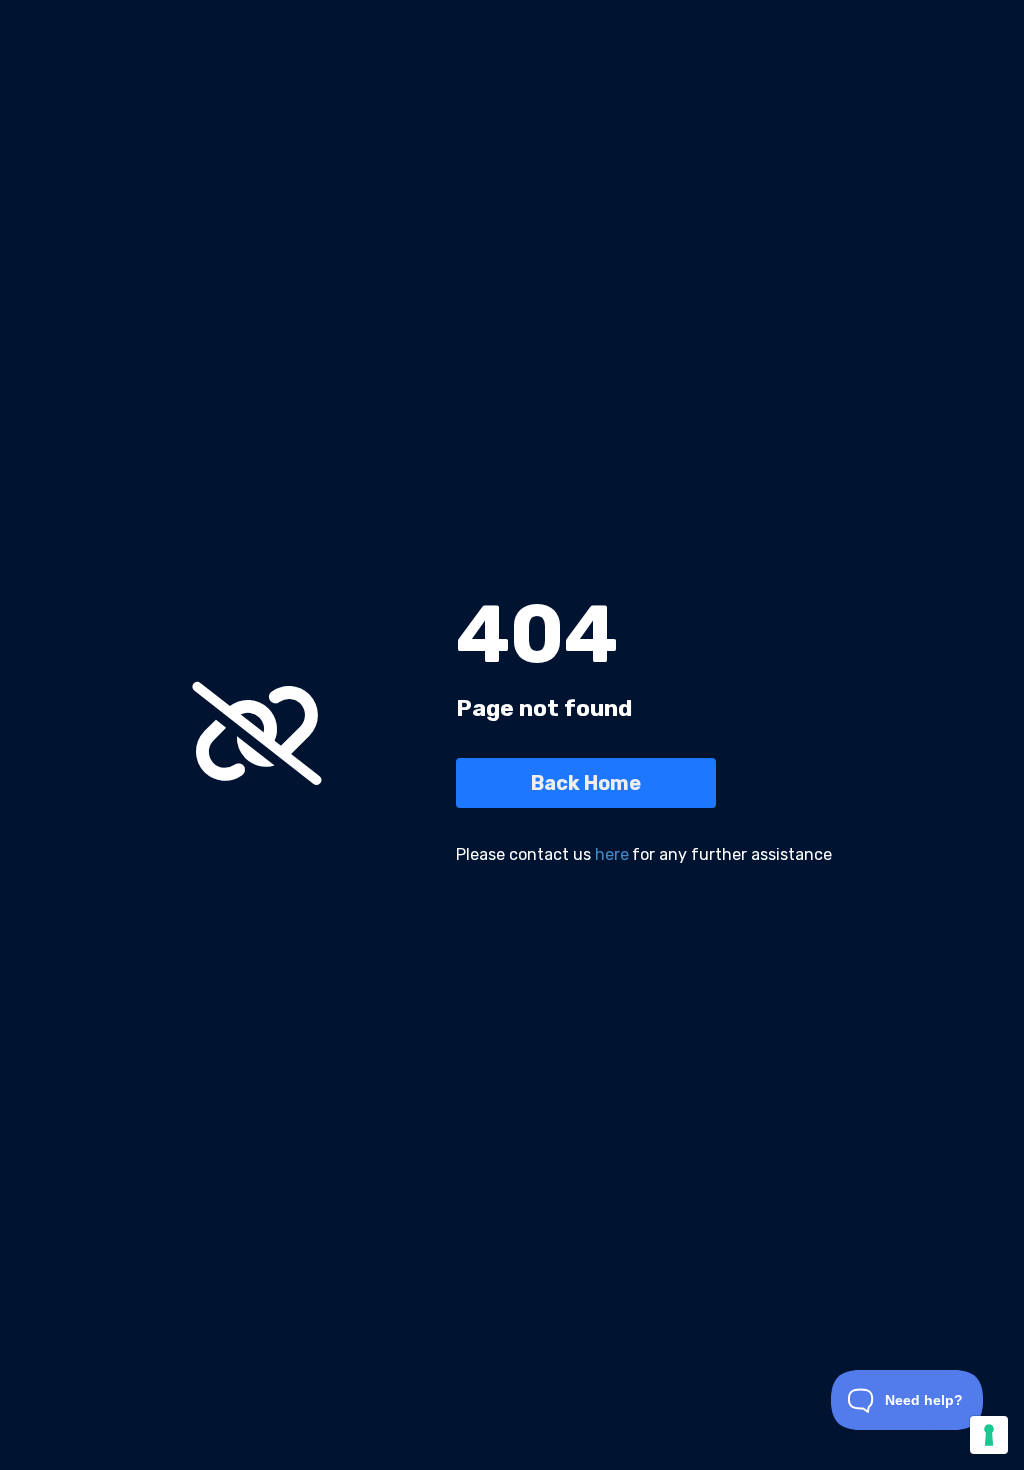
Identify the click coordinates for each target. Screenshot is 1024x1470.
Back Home (586, 783)
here (612, 854)
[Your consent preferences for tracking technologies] (989, 1435)
